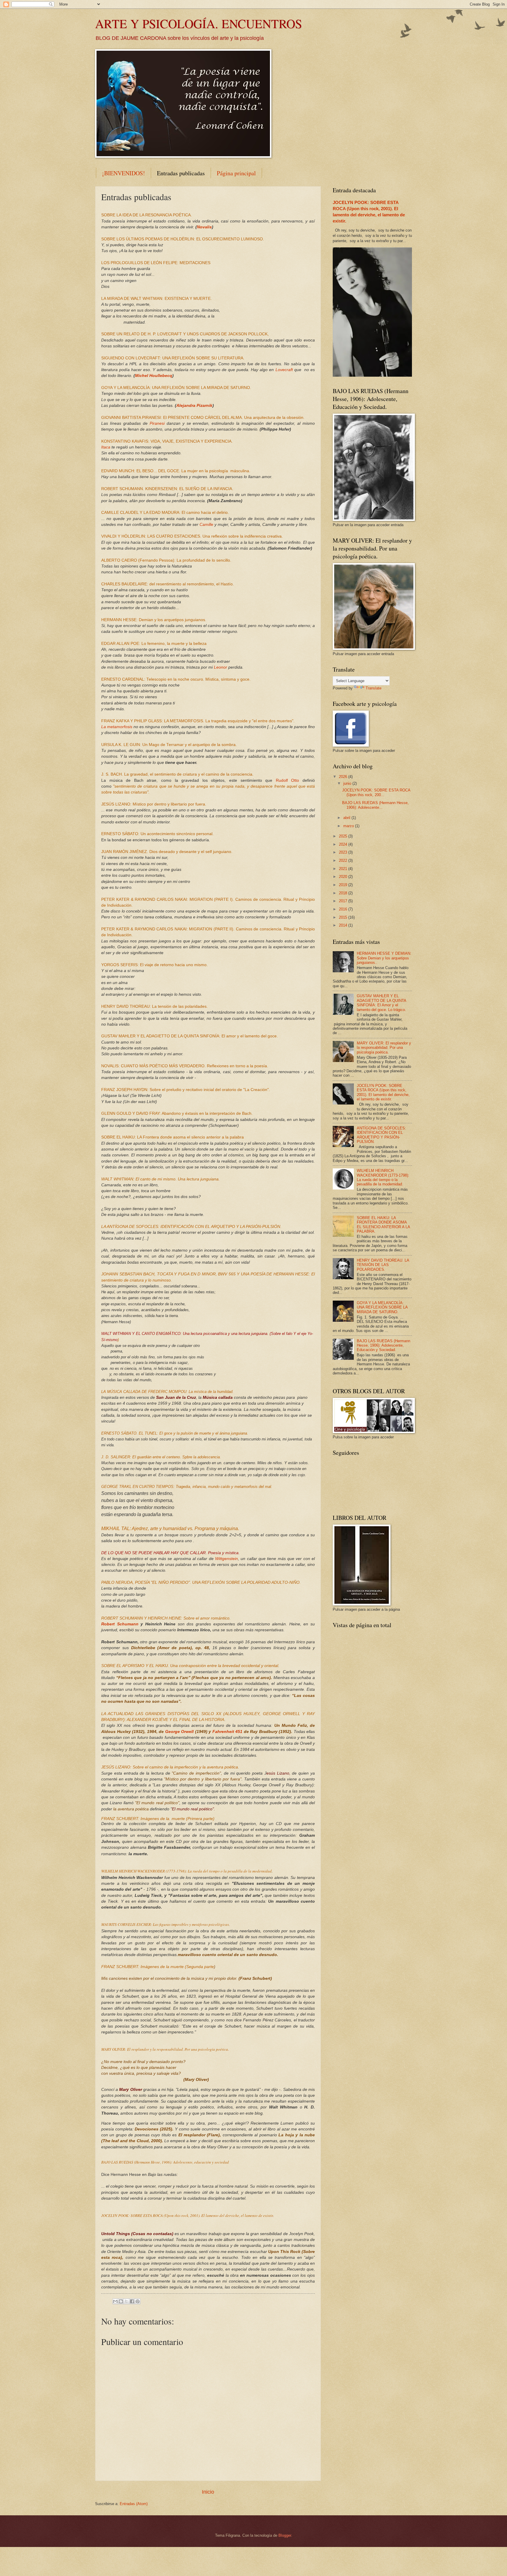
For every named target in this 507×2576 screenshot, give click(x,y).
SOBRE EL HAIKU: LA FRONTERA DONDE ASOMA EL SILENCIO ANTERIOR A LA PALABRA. (383, 1225)
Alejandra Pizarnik (194, 406)
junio (348, 783)
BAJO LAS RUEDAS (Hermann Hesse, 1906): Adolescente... (375, 805)
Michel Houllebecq (154, 376)
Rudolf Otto (288, 780)
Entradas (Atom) (134, 2504)
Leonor (220, 667)
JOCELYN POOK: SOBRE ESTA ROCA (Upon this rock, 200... (376, 792)
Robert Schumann (120, 1624)
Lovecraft (284, 370)
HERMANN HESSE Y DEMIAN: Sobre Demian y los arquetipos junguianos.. (384, 958)
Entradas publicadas (181, 173)
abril (347, 818)
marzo (349, 826)
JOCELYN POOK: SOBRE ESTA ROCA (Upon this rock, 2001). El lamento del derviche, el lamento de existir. (383, 1092)
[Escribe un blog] (121, 2301)
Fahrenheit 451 (228, 1732)
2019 (344, 885)
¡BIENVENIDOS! (124, 173)
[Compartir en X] (126, 2301)
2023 (344, 852)
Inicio (208, 2492)
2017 (344, 901)
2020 (344, 877)
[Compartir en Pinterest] (138, 2301)
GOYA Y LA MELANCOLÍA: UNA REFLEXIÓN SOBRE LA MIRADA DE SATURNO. (382, 1307)
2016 (344, 909)
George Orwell (180, 1732)
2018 (344, 893)
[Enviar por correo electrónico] (115, 2301)
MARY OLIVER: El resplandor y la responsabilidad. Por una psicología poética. (384, 1048)
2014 (344, 925)
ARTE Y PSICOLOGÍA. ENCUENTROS (198, 23)
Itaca (106, 447)
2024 (344, 844)
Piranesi (157, 423)
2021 (344, 869)
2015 (344, 917)
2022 (344, 860)
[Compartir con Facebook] (132, 2301)
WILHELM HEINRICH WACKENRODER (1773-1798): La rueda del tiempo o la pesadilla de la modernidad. (383, 1177)
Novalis (204, 227)
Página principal (236, 173)
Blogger (285, 2535)
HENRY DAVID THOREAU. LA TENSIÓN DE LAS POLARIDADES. (383, 1265)
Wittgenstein (227, 1559)
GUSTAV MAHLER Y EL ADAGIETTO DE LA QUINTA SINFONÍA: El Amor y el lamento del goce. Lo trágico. (381, 1003)
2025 (344, 836)
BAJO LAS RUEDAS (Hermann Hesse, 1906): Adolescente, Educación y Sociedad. (383, 1345)
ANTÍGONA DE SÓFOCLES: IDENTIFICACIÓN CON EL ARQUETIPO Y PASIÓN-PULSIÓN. (381, 1135)
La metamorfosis (117, 727)
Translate (374, 688)
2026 (344, 777)
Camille (206, 525)
